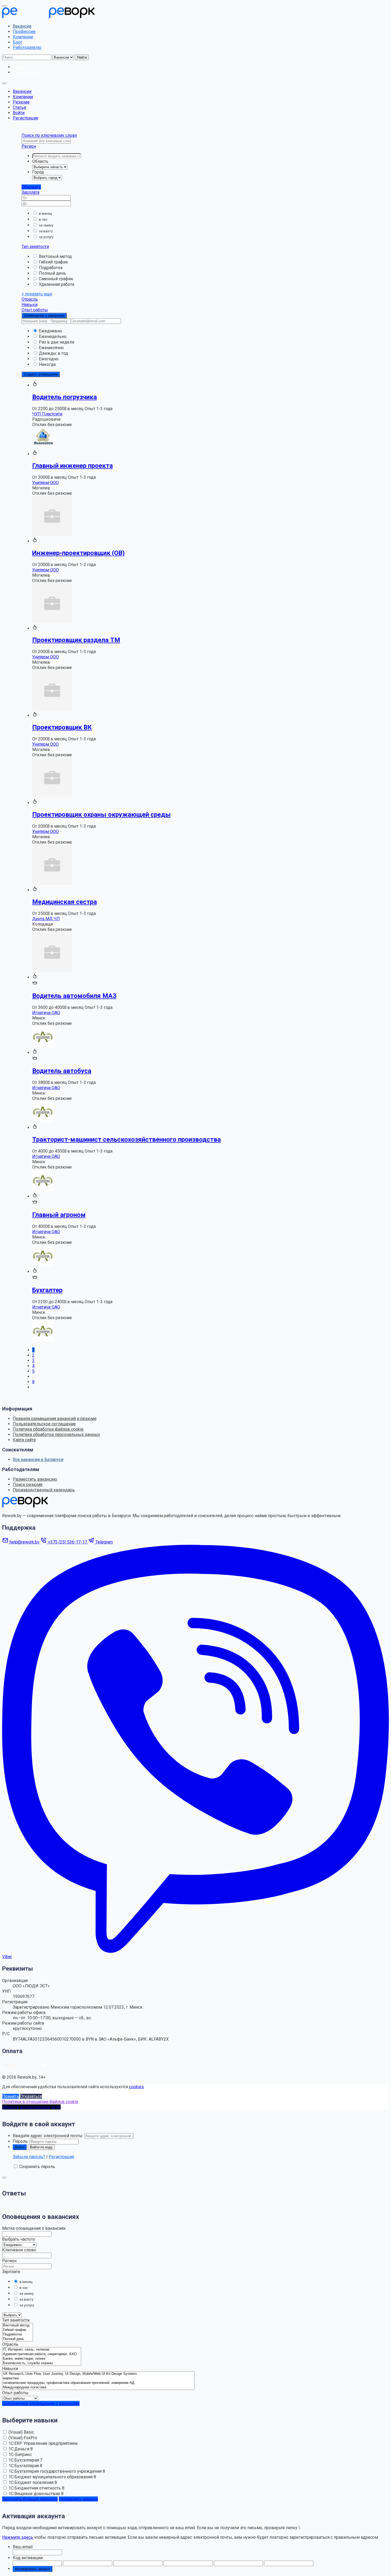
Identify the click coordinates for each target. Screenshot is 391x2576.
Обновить (31, 187)
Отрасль (30, 299)
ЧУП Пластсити (47, 414)
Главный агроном (59, 1215)
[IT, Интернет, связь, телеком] (42, 2350)
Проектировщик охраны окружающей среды (101, 815)
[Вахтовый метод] (18, 2325)
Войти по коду (41, 2147)
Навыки (30, 305)
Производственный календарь (44, 1490)
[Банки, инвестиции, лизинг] (42, 2359)
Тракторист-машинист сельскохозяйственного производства (126, 1140)
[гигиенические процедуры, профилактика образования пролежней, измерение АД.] (98, 2383)
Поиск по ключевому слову (49, 135)
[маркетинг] (98, 2378)
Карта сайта (24, 1440)
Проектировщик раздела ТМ (76, 640)
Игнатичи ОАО (46, 1013)
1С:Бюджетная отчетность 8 (36, 2488)
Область (40, 161)
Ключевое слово (19, 2250)
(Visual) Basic (21, 2432)
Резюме (21, 102)
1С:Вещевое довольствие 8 (36, 2494)
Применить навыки (78, 2499)
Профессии (24, 32)
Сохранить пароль (37, 2167)
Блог (18, 42)
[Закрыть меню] (4, 6)
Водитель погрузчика (65, 397)
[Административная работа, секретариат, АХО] (42, 2354)
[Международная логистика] (98, 2387)
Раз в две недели (57, 342)
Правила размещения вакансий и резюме (55, 1419)
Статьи (19, 107)
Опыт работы (35, 310)
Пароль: (21, 2141)
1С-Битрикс (20, 2455)
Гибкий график (53, 262)
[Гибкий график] (18, 2330)
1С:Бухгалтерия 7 (25, 2460)
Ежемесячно (51, 348)
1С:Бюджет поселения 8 (33, 2482)
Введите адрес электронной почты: (48, 2136)
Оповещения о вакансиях (44, 315)
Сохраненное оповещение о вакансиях (41, 2403)
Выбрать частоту (19, 2239)
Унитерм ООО (45, 483)
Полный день (52, 273)
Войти (19, 113)
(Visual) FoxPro (23, 2438)
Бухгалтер (47, 1290)
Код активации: (28, 2558)
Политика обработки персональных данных (56, 1434)
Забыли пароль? (29, 2157)
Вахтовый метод (55, 256)
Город (38, 172)
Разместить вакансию (35, 1479)
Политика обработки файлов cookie (48, 1429)
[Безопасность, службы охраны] (42, 2363)
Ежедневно (50, 331)
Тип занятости (35, 247)
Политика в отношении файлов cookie (40, 2102)
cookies (136, 2087)
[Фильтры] (4, 2178)
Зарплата (30, 192)
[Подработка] (18, 2334)
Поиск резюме (28, 1485)
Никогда (47, 364)
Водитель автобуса (62, 1071)
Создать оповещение (41, 374)
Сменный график (56, 279)
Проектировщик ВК (62, 727)
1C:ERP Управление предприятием (43, 2443)
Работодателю (27, 48)
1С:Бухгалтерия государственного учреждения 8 (57, 2471)
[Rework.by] (48, 17)
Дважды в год (53, 353)
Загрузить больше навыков (30, 2499)
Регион (29, 146)
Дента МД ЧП (46, 919)
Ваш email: (23, 2547)
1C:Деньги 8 (21, 2449)
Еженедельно (53, 337)
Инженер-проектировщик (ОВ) (78, 553)
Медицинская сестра (65, 902)
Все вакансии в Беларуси (38, 1460)
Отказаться (31, 2096)
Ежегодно (49, 359)
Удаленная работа (57, 284)
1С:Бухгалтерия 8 (25, 2466)
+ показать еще (37, 294)
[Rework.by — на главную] (25, 1506)
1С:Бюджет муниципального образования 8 (52, 2477)
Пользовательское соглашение (44, 1424)
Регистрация (25, 118)
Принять (11, 2096)
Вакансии (22, 26)
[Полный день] (18, 2339)
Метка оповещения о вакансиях (34, 2228)
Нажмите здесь (18, 2537)
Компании (23, 37)
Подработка (51, 268)
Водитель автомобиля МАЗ (74, 996)
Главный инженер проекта (72, 466)
